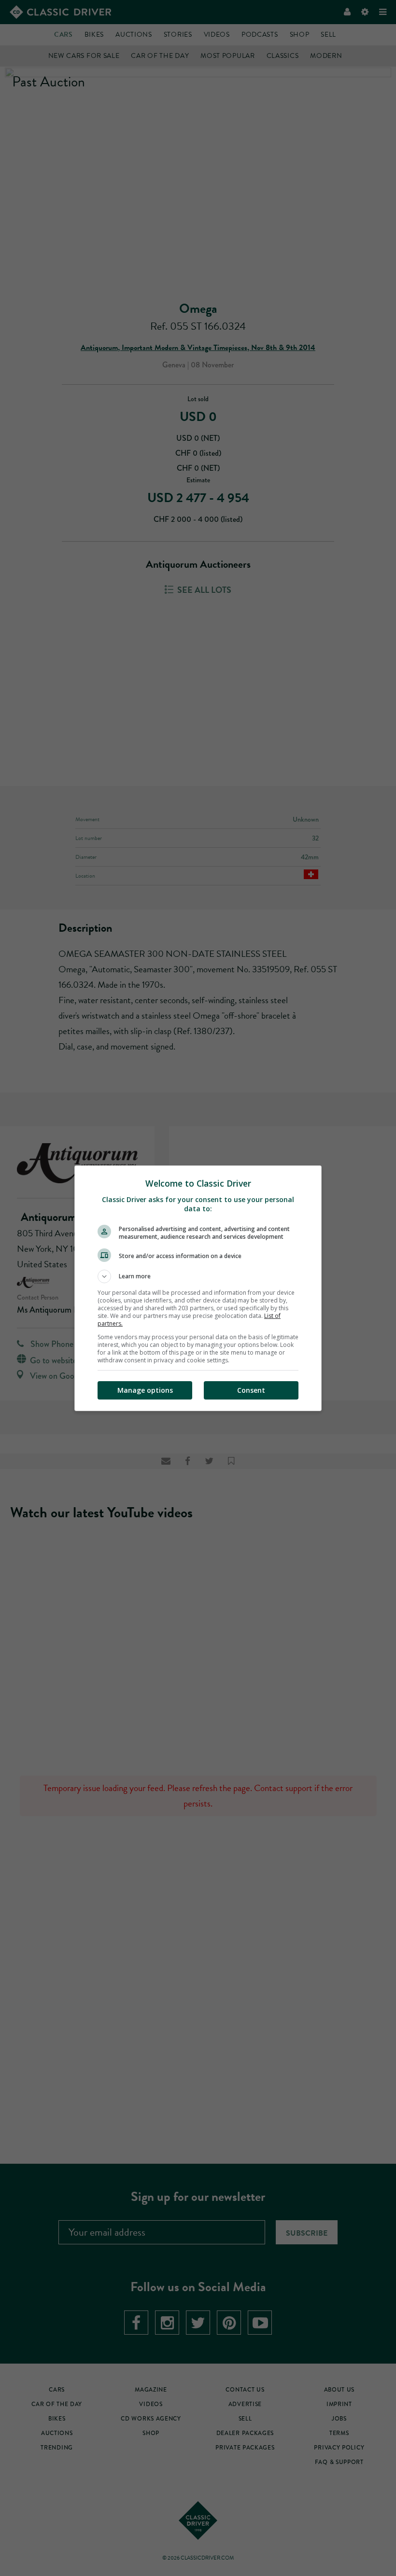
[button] (198, 1276)
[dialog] (198, 1288)
